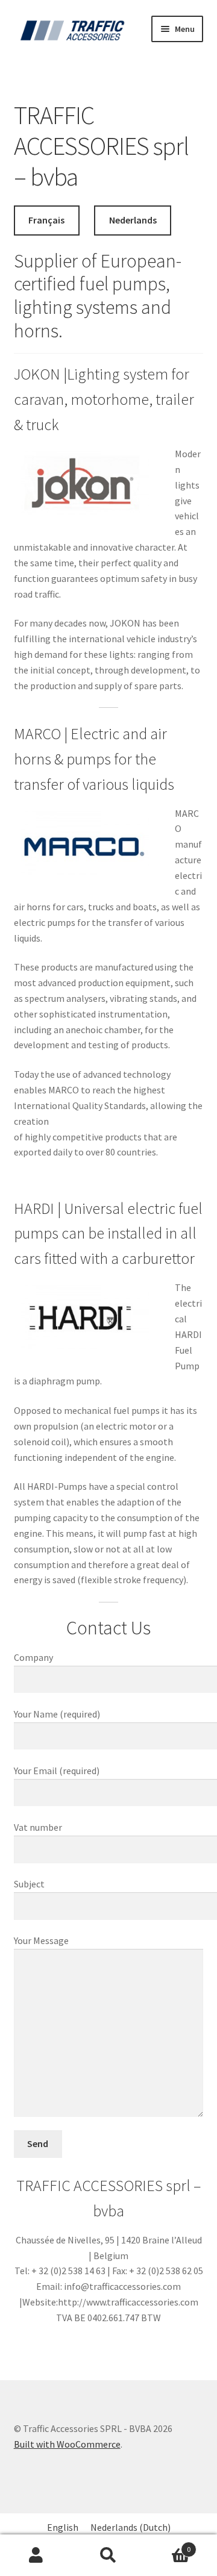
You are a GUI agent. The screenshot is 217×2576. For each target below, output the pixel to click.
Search (108, 2556)
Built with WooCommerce (67, 2444)
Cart (168, 2545)
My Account (36, 2556)
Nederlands (133, 220)
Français (46, 220)
